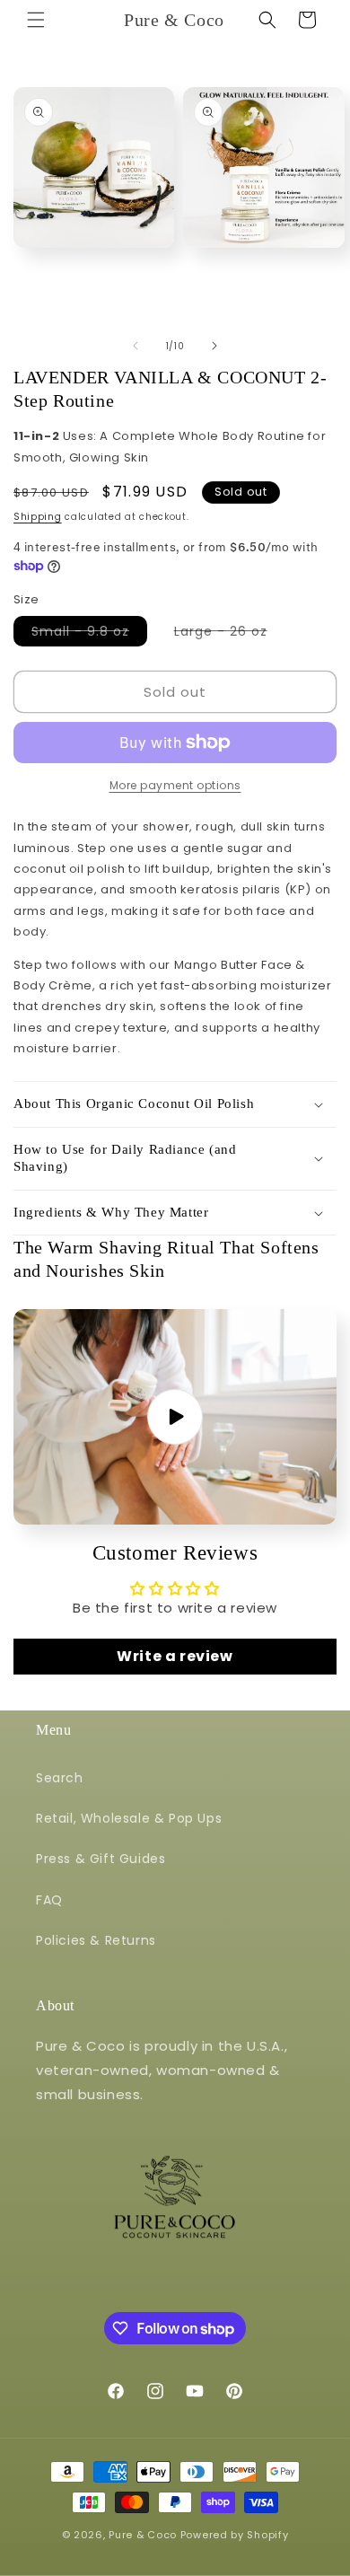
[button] (36, 20)
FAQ (49, 1900)
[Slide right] (214, 346)
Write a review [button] (175, 1656)
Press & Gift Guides (101, 1859)
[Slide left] (136, 346)
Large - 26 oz (230, 634)
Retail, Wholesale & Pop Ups (129, 1818)
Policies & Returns (96, 1940)
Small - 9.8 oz (89, 634)
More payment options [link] (175, 785)
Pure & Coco (143, 2535)
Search (60, 1778)
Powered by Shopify (235, 2535)
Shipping (38, 517)
